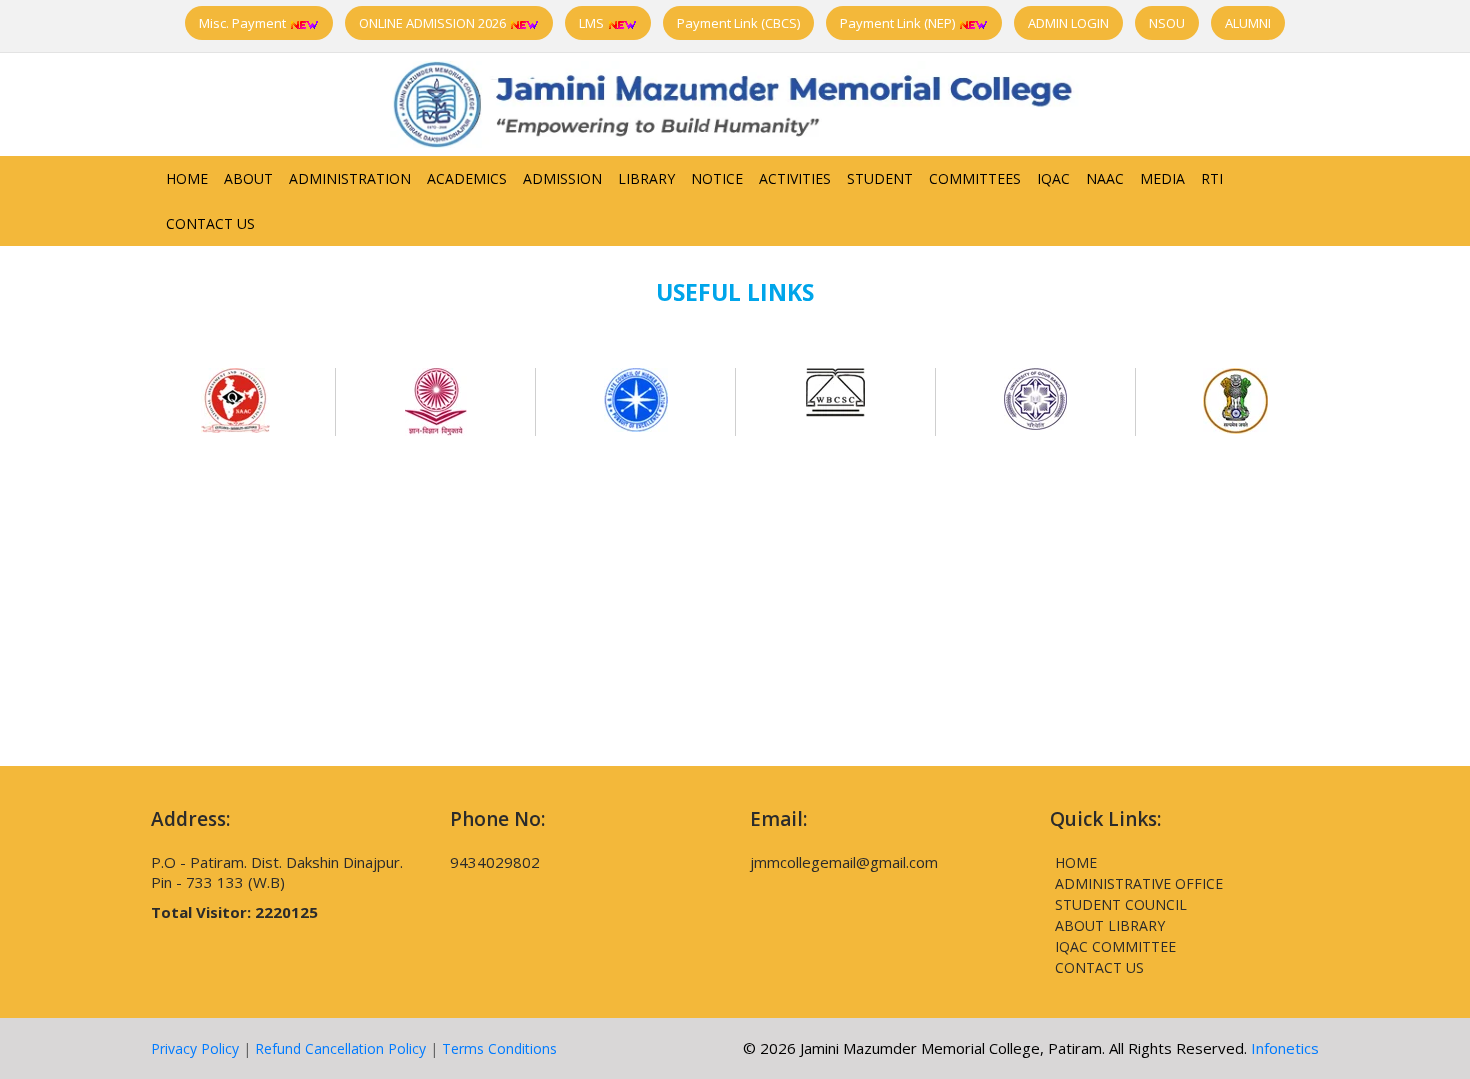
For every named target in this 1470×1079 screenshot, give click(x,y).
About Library (1110, 925)
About (248, 178)
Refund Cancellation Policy (340, 1048)
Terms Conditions (499, 1048)
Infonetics (1285, 1048)
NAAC (1105, 178)
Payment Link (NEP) (899, 23)
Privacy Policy (195, 1048)
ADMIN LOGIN (1068, 23)
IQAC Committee (1115, 946)
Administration (350, 178)
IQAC (1053, 178)
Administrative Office (1139, 883)
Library (646, 178)
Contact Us (210, 223)
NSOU (1167, 23)
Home (187, 178)
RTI (1212, 178)
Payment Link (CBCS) (738, 23)
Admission (562, 178)
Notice (717, 178)
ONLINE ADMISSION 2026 (434, 23)
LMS (593, 23)
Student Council (1121, 904)
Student (880, 178)
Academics (467, 178)
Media (1162, 178)
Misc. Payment (244, 23)
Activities (795, 178)
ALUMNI (1248, 23)
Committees (975, 178)
